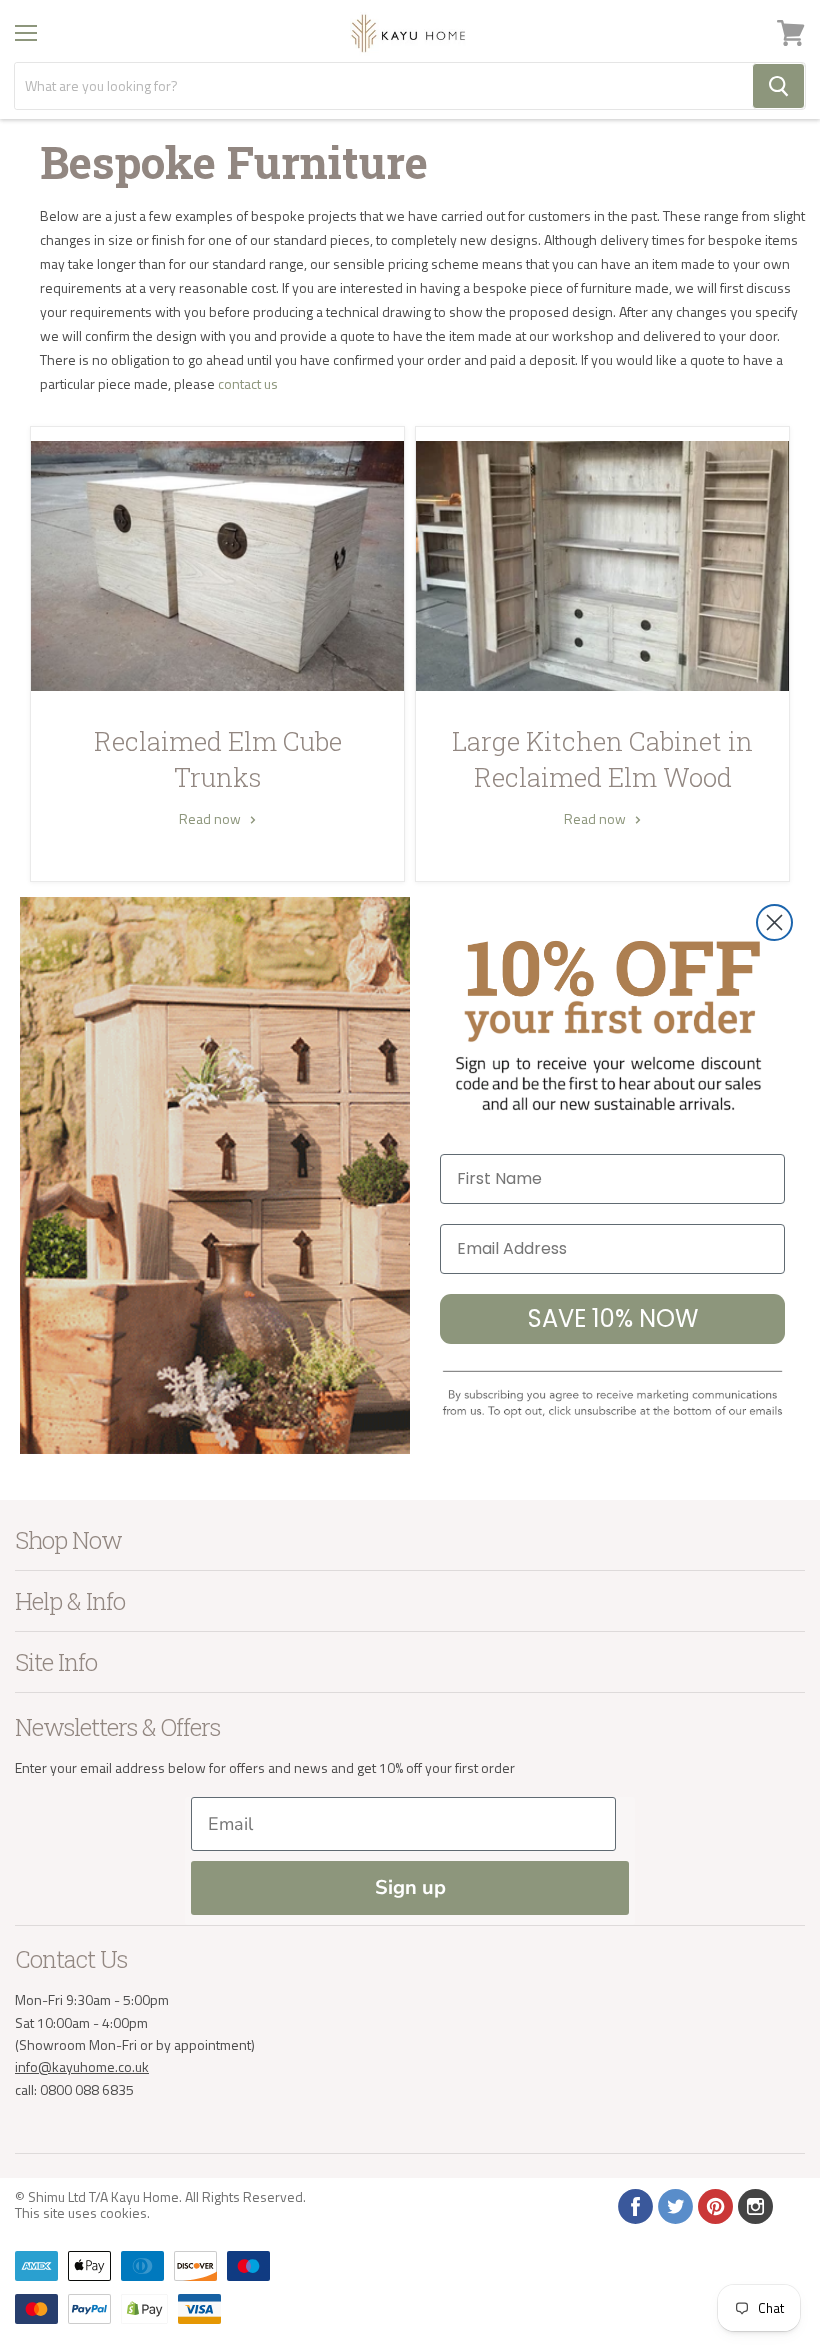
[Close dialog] (774, 922)
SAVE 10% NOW (613, 1318)
